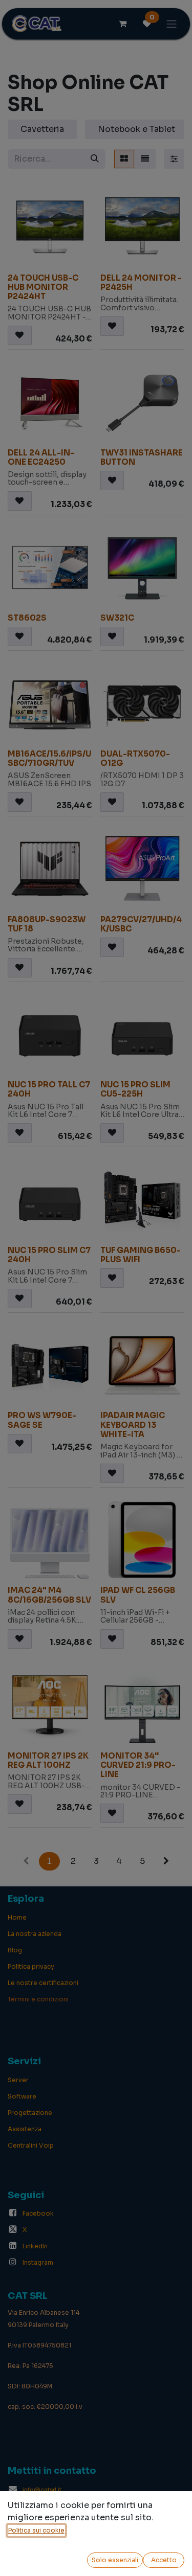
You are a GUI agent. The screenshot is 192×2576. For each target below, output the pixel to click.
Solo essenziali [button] (115, 2560)
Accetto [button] (164, 2560)
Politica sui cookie (36, 2530)
